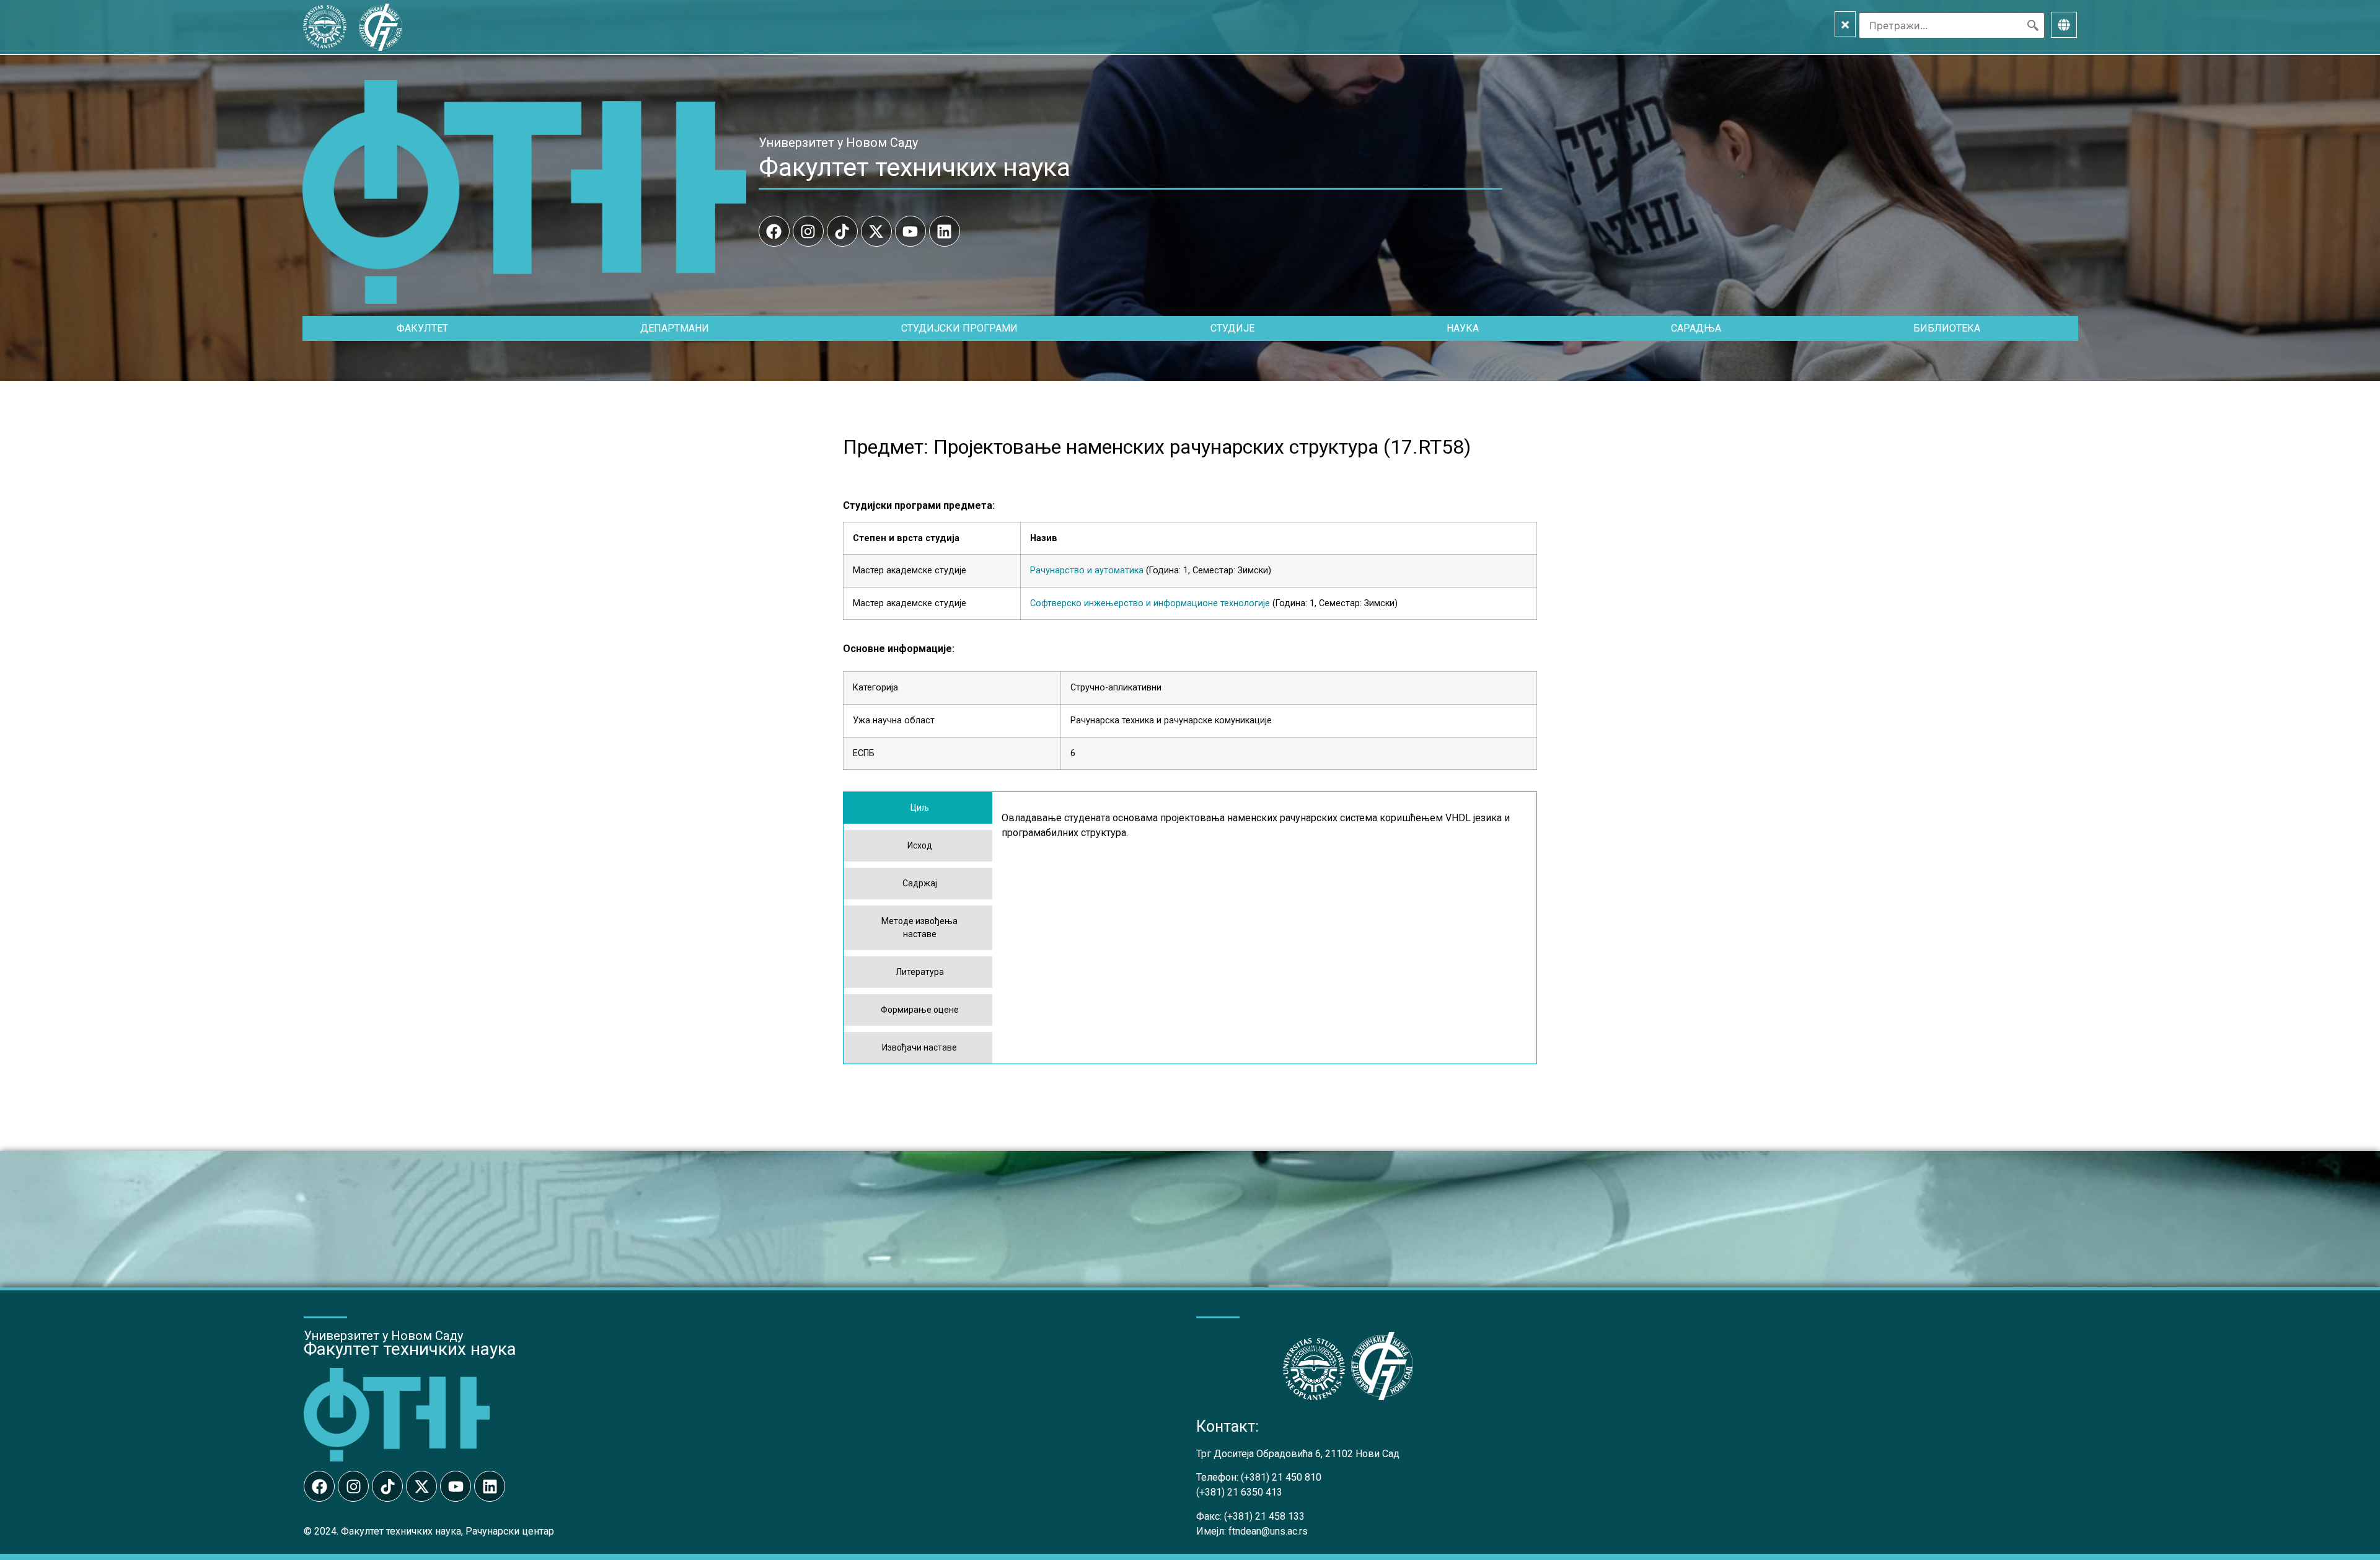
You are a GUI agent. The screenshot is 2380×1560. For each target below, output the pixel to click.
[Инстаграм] (808, 231)
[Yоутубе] (910, 231)
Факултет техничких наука (915, 167)
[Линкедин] (945, 231)
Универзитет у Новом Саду (838, 143)
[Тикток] (842, 231)
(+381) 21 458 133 (1264, 1516)
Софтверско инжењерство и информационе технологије (1150, 603)
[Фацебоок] (774, 231)
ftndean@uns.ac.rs (1268, 1531)
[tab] (918, 808)
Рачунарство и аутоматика (1087, 571)
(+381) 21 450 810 (1281, 1477)
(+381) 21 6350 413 (1239, 1492)
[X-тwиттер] (876, 231)
